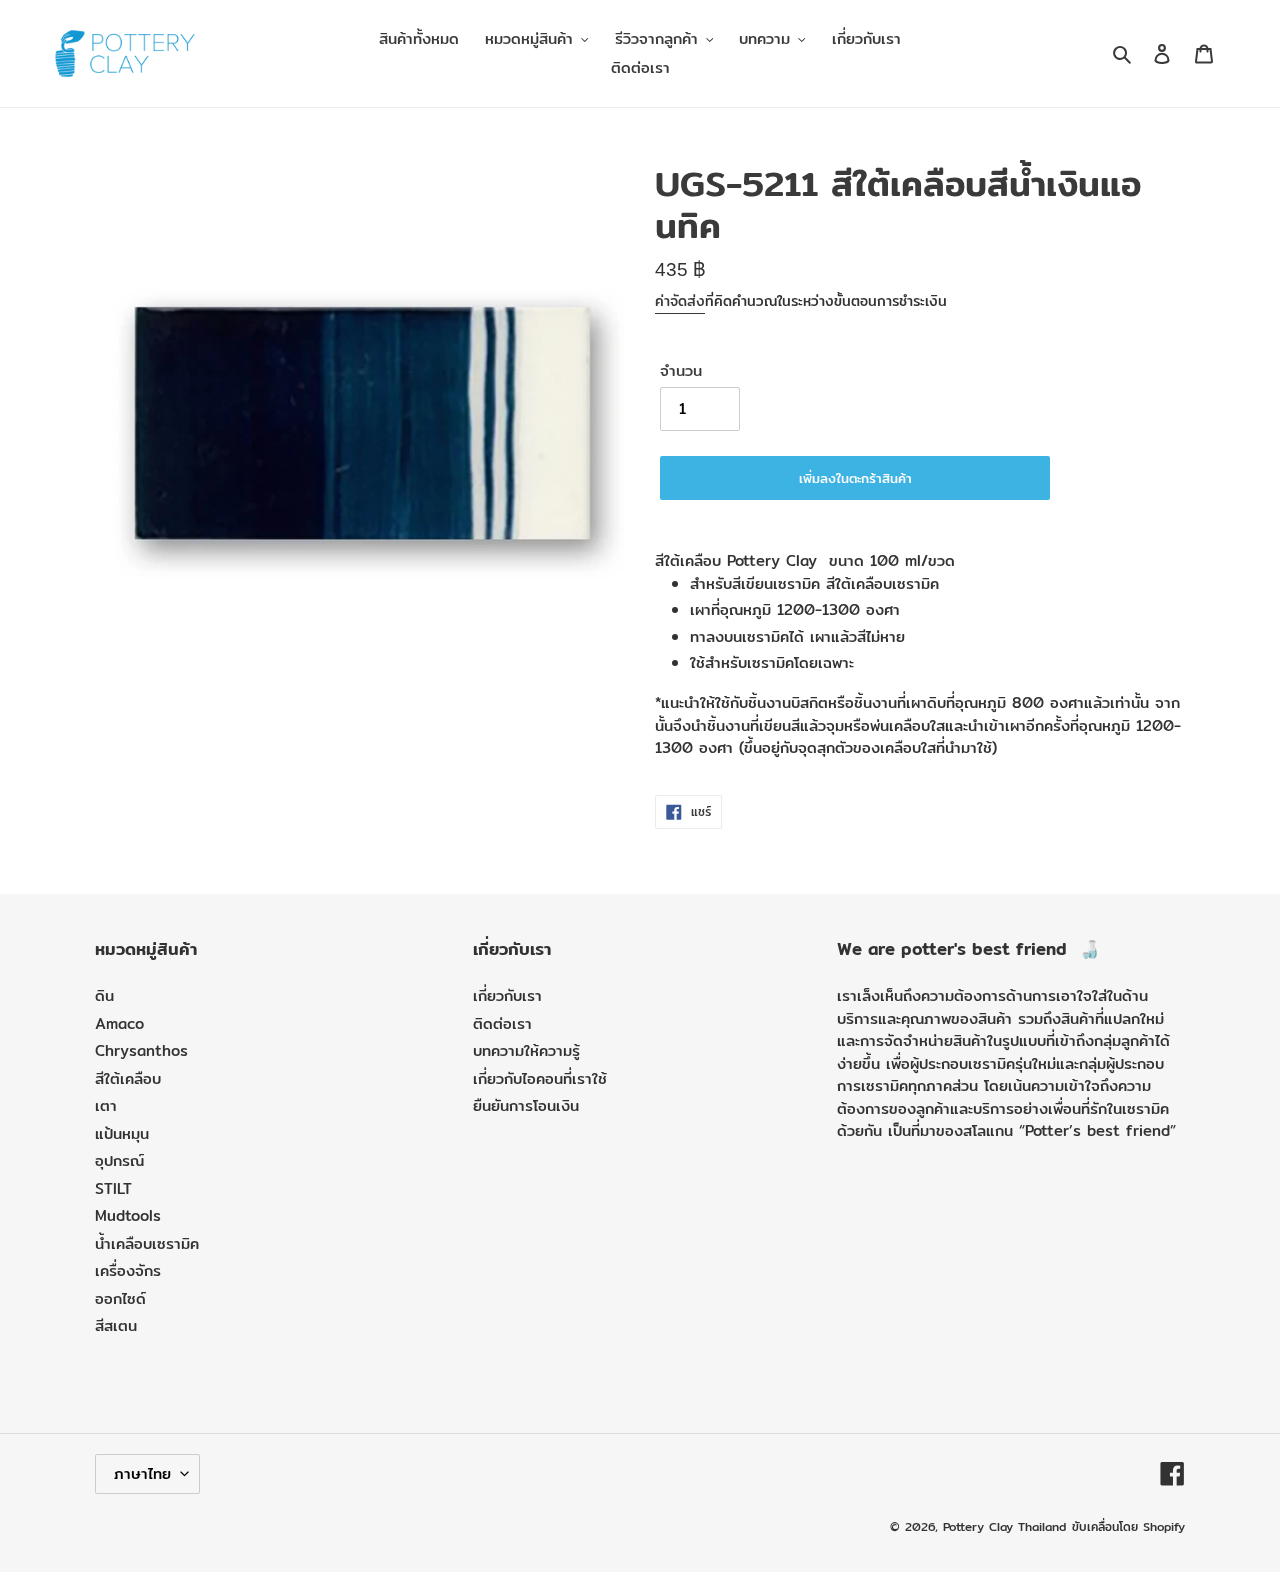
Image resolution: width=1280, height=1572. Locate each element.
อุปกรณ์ (119, 1160)
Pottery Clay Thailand (1004, 1526)
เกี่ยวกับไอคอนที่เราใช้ (540, 1078)
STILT (113, 1188)
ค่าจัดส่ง (680, 301)
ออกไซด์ (120, 1298)
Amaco (119, 1023)
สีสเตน (116, 1325)
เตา (106, 1105)
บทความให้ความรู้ (526, 1050)
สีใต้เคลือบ (128, 1078)
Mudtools (128, 1215)
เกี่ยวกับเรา (507, 995)
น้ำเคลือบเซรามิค (147, 1243)
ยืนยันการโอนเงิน (526, 1105)
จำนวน (681, 371)
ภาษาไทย (142, 1473)
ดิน (104, 995)
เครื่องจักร (128, 1270)
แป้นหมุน (122, 1133)
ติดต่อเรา (502, 1023)
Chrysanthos (141, 1050)
